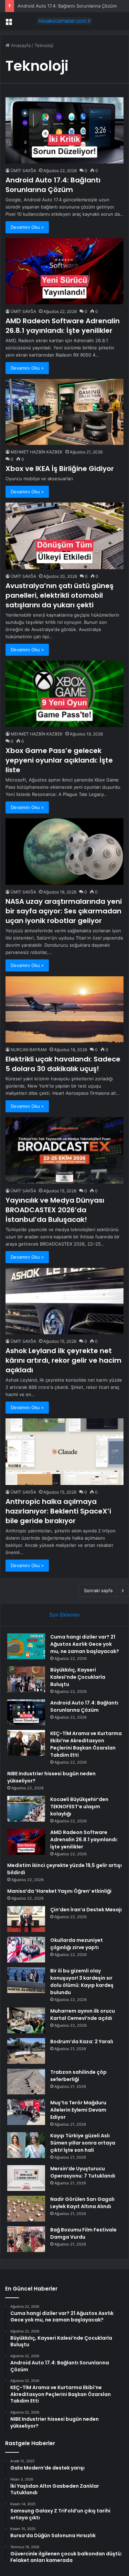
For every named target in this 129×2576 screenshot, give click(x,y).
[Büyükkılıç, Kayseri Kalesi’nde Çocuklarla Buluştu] (26, 1679)
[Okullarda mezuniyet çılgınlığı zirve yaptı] (26, 1950)
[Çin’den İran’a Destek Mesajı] (26, 1919)
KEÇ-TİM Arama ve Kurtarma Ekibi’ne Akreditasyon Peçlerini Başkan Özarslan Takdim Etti (86, 1744)
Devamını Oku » (27, 227)
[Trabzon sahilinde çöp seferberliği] (26, 2082)
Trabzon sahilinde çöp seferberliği (78, 2076)
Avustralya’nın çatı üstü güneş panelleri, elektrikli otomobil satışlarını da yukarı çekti (60, 595)
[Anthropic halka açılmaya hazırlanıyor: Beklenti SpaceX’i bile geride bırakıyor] (64, 1452)
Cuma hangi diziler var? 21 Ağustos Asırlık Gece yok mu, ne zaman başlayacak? (85, 1644)
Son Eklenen (64, 1615)
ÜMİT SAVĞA (23, 171)
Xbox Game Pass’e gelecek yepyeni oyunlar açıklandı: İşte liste (59, 760)
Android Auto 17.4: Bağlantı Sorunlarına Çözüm (67, 6)
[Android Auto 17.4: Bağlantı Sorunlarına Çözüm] (64, 130)
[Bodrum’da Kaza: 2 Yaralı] (26, 2051)
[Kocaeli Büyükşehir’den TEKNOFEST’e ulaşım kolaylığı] (26, 1809)
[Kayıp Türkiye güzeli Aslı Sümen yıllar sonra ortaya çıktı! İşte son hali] (26, 2145)
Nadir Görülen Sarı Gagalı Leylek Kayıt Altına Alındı (82, 2203)
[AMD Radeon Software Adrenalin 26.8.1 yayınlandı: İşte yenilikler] (64, 271)
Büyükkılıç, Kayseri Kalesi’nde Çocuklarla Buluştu (78, 1677)
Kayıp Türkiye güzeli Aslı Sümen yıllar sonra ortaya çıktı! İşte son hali (83, 2143)
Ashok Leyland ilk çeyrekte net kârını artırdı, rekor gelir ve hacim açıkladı (63, 1360)
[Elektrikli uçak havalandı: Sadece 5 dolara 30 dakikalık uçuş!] (64, 1009)
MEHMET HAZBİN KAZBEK (37, 452)
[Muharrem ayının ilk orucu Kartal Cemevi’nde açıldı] (26, 2020)
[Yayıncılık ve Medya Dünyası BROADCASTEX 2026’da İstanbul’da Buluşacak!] (64, 1150)
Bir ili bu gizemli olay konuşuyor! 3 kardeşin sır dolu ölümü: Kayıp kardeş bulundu (82, 1982)
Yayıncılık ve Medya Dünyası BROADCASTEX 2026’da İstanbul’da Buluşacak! (55, 1210)
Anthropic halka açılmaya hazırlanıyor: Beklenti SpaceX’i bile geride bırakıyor (58, 1511)
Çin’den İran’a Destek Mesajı (86, 1910)
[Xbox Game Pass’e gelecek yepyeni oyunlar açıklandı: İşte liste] (64, 694)
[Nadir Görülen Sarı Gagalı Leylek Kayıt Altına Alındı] (26, 2209)
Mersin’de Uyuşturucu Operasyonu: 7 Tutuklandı (83, 2172)
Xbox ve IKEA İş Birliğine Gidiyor (60, 469)
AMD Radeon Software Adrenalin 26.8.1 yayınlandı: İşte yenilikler (63, 326)
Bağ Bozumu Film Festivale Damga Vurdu (83, 2233)
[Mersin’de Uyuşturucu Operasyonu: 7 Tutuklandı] (26, 2178)
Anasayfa (20, 45)
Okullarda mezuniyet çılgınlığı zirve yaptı (77, 1944)
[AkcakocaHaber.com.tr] (65, 21)
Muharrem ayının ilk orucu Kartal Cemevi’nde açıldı (83, 2015)
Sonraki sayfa (98, 1590)
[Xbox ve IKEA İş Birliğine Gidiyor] (64, 412)
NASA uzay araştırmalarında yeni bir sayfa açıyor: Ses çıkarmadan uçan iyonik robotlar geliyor (64, 911)
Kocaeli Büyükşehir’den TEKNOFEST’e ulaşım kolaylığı (79, 1807)
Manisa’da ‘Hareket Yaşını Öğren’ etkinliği (59, 1891)
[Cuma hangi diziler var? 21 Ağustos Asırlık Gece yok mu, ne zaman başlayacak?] (26, 1646)
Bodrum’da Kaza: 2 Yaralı (82, 2041)
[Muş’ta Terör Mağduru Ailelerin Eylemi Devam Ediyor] (26, 2112)
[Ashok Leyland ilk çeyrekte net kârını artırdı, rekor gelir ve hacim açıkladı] (64, 1301)
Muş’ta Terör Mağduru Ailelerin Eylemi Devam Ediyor (78, 2110)
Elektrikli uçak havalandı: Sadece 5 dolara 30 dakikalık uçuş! (63, 1064)
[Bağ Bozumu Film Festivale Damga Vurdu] (26, 2239)
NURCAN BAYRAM (29, 1050)
